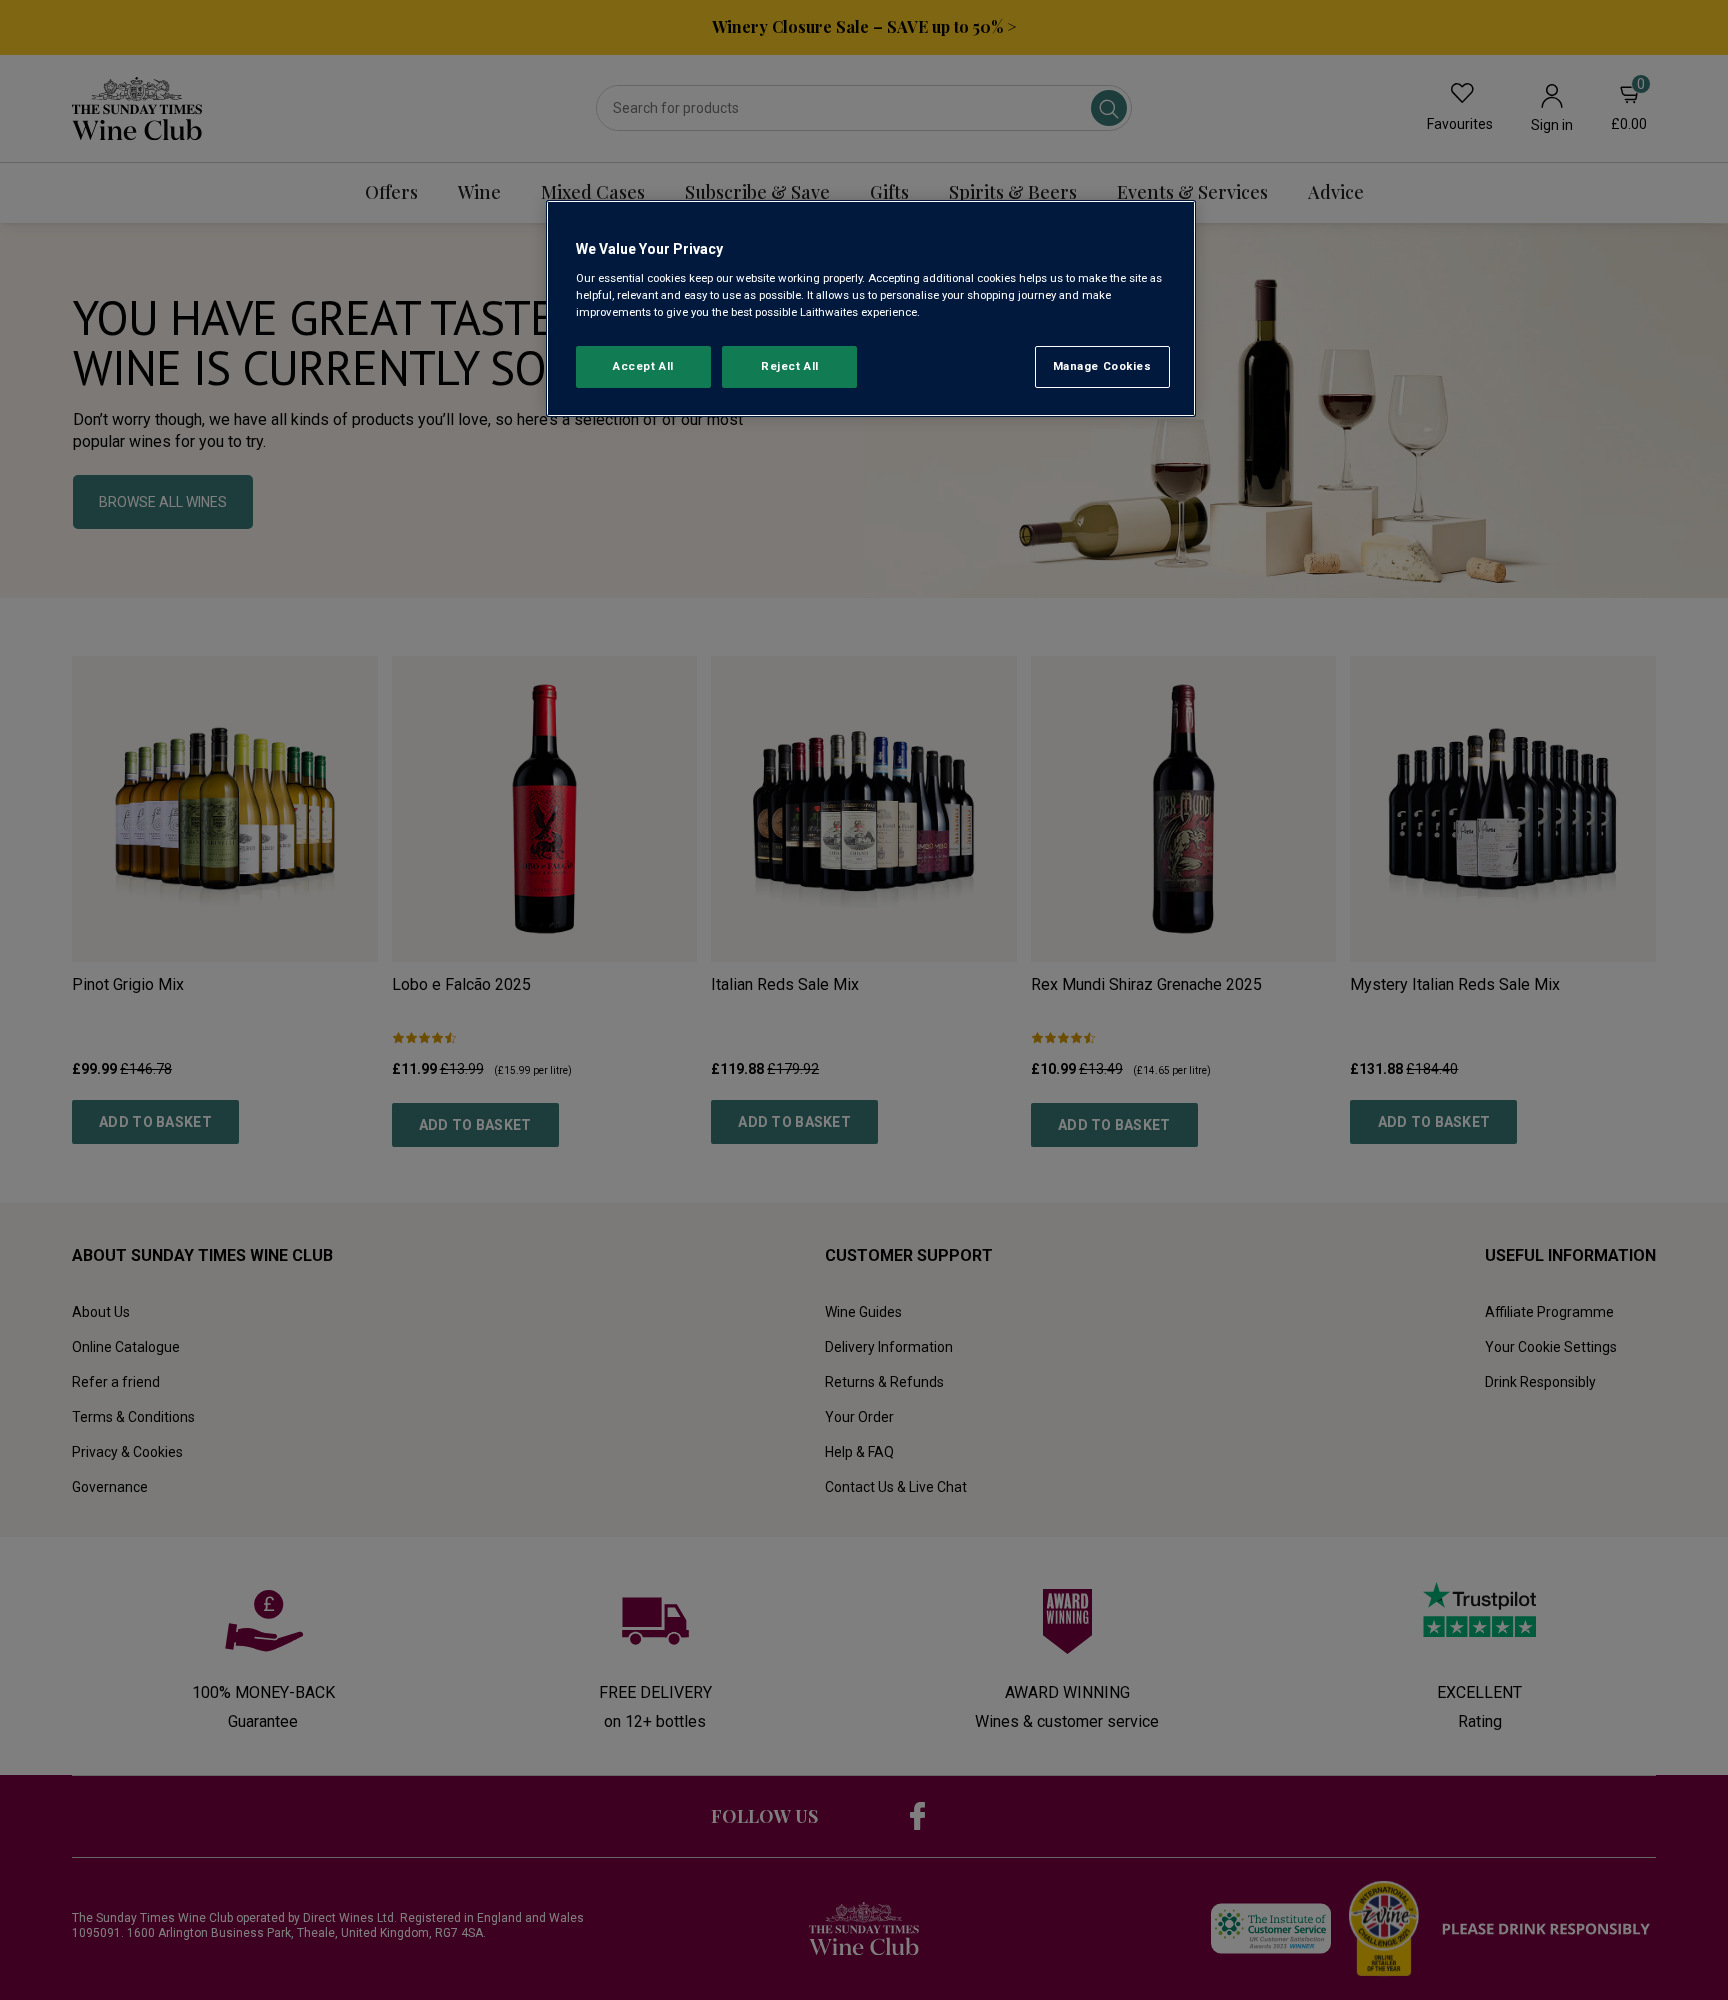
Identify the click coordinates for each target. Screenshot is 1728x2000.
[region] (871, 308)
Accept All (643, 366)
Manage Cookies (1102, 366)
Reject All (790, 366)
